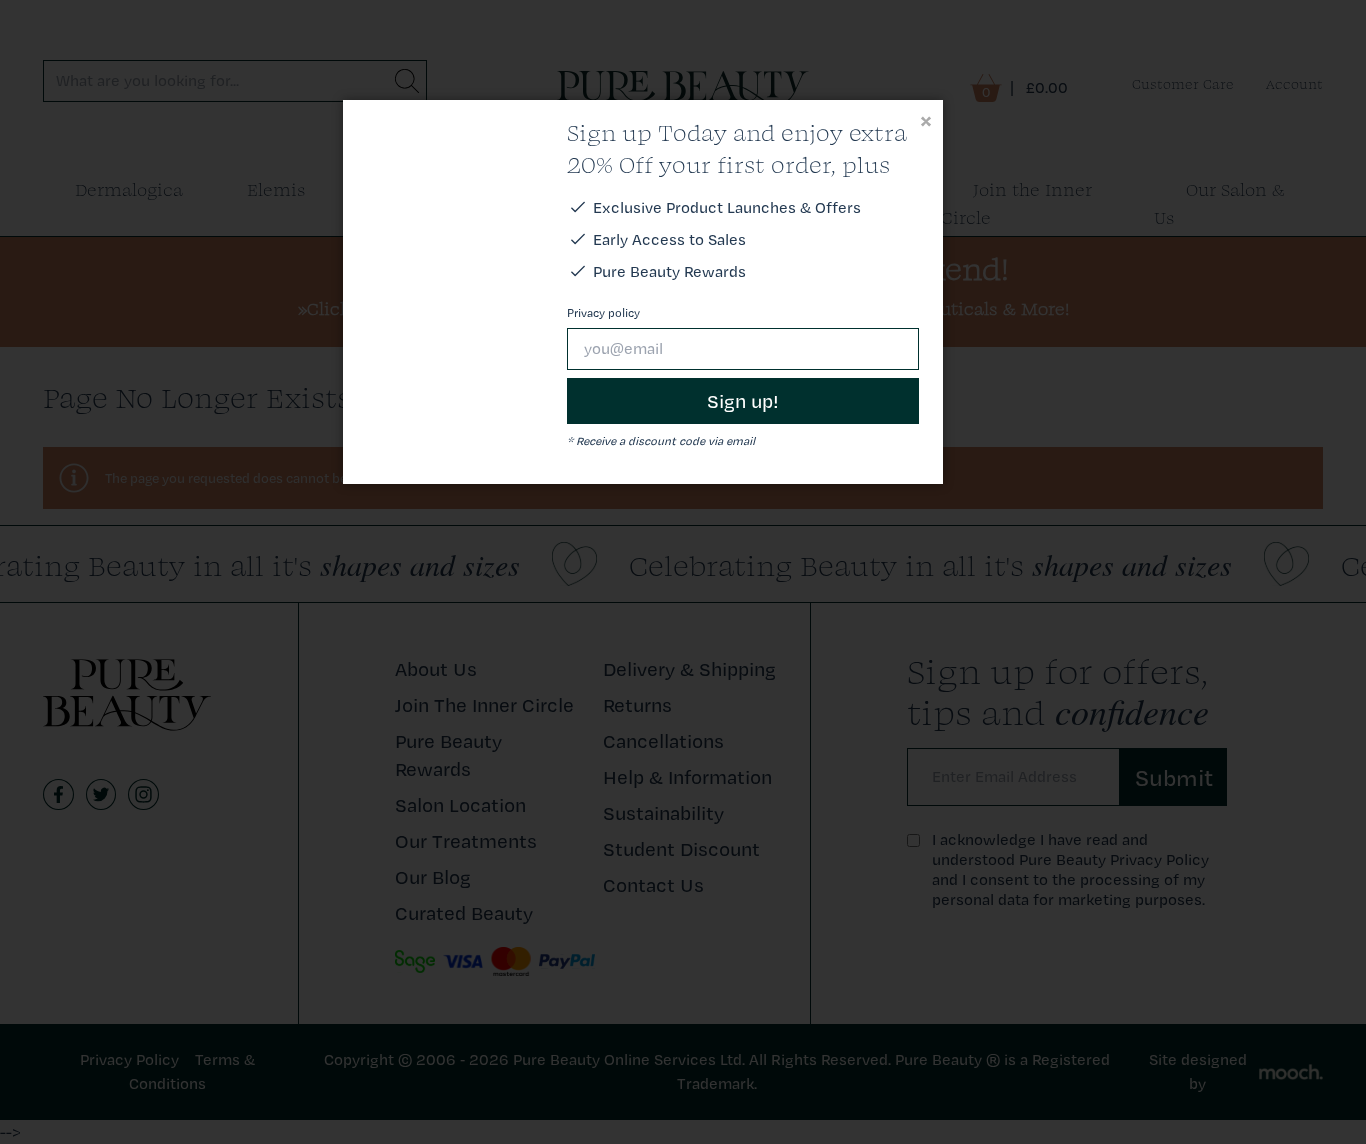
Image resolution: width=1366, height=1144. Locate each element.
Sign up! (743, 401)
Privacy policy (603, 313)
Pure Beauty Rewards (669, 271)
